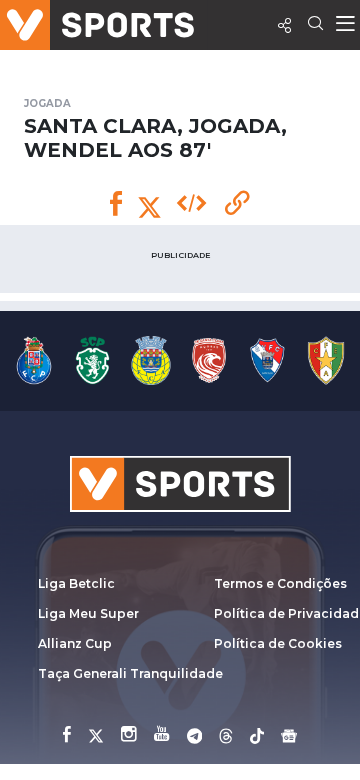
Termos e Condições (280, 583)
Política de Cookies (278, 643)
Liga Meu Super (88, 613)
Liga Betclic (76, 583)
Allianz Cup (75, 643)
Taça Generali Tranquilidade (130, 673)
